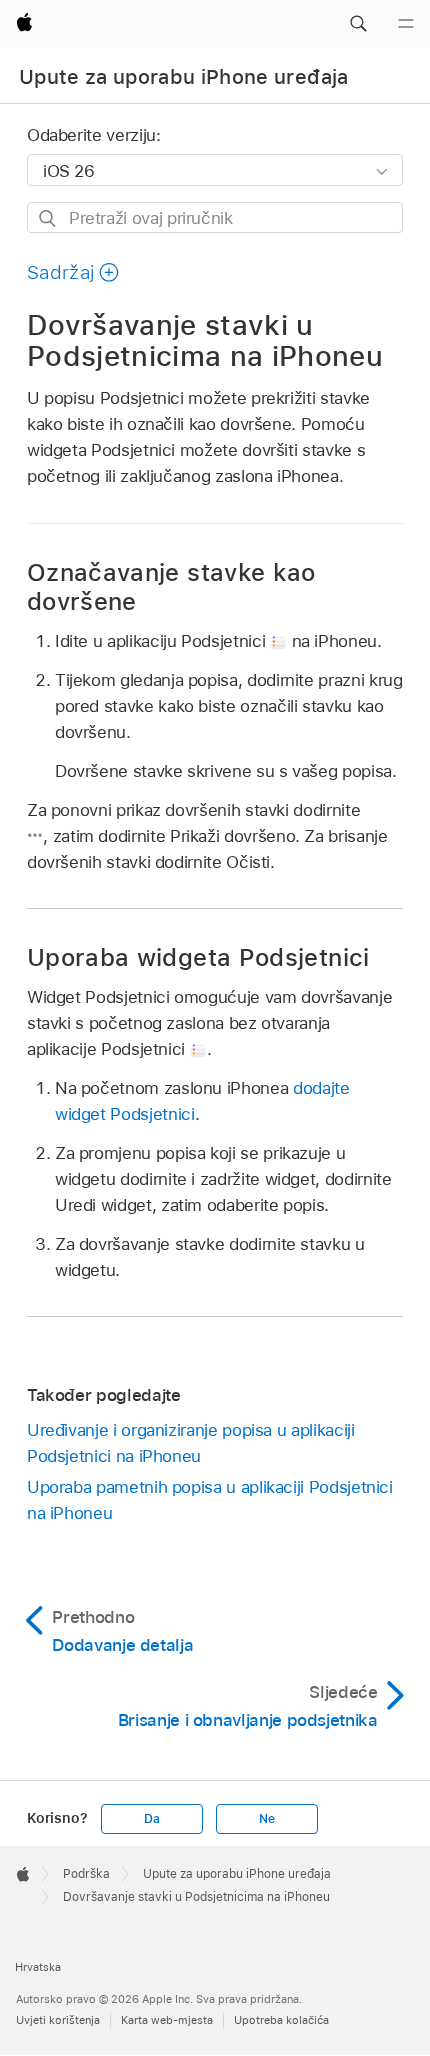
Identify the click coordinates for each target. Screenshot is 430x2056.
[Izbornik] (406, 24)
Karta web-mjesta (167, 2020)
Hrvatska (38, 1967)
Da (152, 1819)
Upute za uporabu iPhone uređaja (184, 77)
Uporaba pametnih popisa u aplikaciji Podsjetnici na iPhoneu (210, 1500)
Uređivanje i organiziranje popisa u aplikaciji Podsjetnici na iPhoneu (191, 1443)
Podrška (86, 1874)
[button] (358, 24)
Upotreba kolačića (281, 2020)
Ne (267, 1819)
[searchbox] (215, 217)
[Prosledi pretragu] (48, 218)
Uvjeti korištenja (58, 2020)
